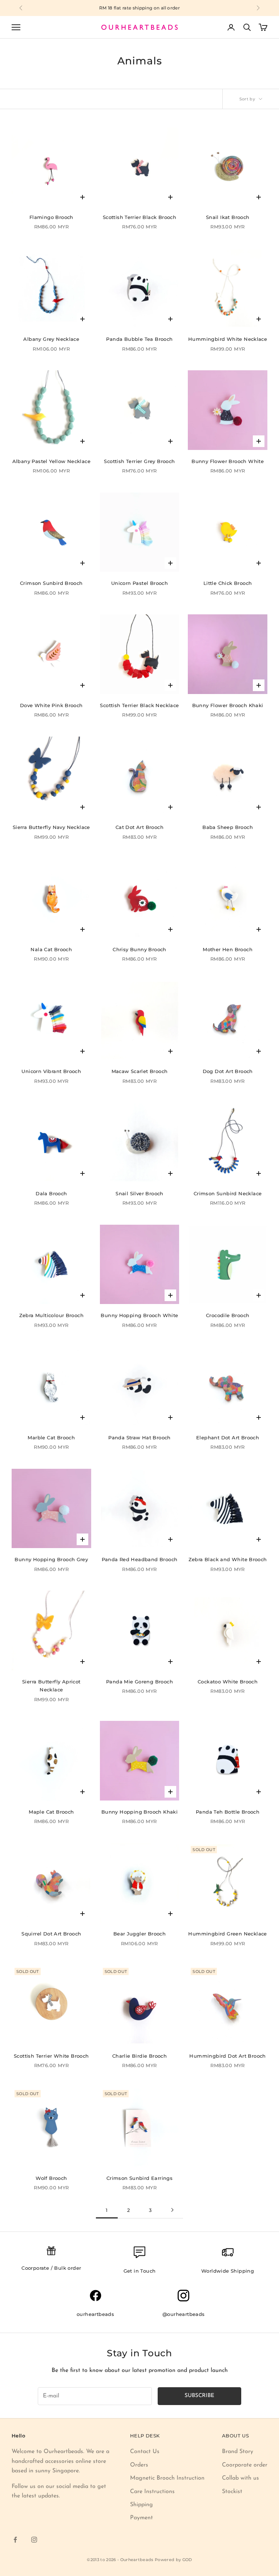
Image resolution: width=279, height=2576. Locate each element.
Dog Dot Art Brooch (228, 1071)
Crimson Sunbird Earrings (140, 2178)
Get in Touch (140, 2271)
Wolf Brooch (51, 2178)
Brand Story (238, 2452)
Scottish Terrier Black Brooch (139, 217)
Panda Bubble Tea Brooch (139, 339)
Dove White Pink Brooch (51, 705)
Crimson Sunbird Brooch (51, 583)
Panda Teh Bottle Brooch (228, 1812)
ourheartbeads (95, 2314)
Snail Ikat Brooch (228, 217)
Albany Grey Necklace (51, 339)
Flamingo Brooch (51, 217)
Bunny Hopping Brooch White (139, 1315)
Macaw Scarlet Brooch (140, 1071)
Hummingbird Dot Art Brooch (227, 2056)
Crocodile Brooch (228, 1315)
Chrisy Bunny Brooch (139, 949)
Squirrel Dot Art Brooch (51, 1934)
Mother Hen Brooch (228, 949)
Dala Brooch (51, 1193)
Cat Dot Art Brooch (139, 827)
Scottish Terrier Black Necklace (139, 705)
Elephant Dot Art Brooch (228, 1437)
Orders (139, 2465)
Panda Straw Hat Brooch (139, 1437)
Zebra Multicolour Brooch (52, 1315)
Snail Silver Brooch (139, 1193)
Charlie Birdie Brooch (139, 2056)
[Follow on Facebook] (15, 2540)
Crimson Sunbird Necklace (228, 1193)
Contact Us (145, 2452)
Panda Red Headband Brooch (140, 1559)
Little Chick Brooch (228, 583)
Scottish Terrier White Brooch (51, 2056)
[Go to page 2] (172, 2210)
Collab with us (240, 2478)
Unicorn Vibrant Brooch (51, 1071)
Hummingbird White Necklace (228, 339)
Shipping (141, 2505)
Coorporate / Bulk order (51, 2268)
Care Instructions (152, 2492)
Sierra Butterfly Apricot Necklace (51, 1686)
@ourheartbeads (184, 2314)
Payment (141, 2518)
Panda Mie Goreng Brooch (139, 1682)
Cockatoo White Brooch (228, 1682)
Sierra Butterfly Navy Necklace (51, 827)
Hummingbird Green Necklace (227, 1934)
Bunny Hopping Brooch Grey (51, 1559)
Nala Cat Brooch (51, 949)
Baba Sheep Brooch (228, 827)
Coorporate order (245, 2465)
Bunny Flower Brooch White (228, 461)
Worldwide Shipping (228, 2271)
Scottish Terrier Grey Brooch (139, 461)
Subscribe (199, 2396)
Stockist (232, 2492)
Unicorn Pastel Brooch (139, 583)
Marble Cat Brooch (51, 1437)
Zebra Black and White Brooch (228, 1559)
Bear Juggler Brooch (140, 1934)
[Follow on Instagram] (34, 2540)
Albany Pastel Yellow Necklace (51, 461)
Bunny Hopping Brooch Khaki (139, 1812)
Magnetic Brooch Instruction (167, 2478)
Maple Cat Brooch (51, 1812)
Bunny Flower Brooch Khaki (228, 705)
